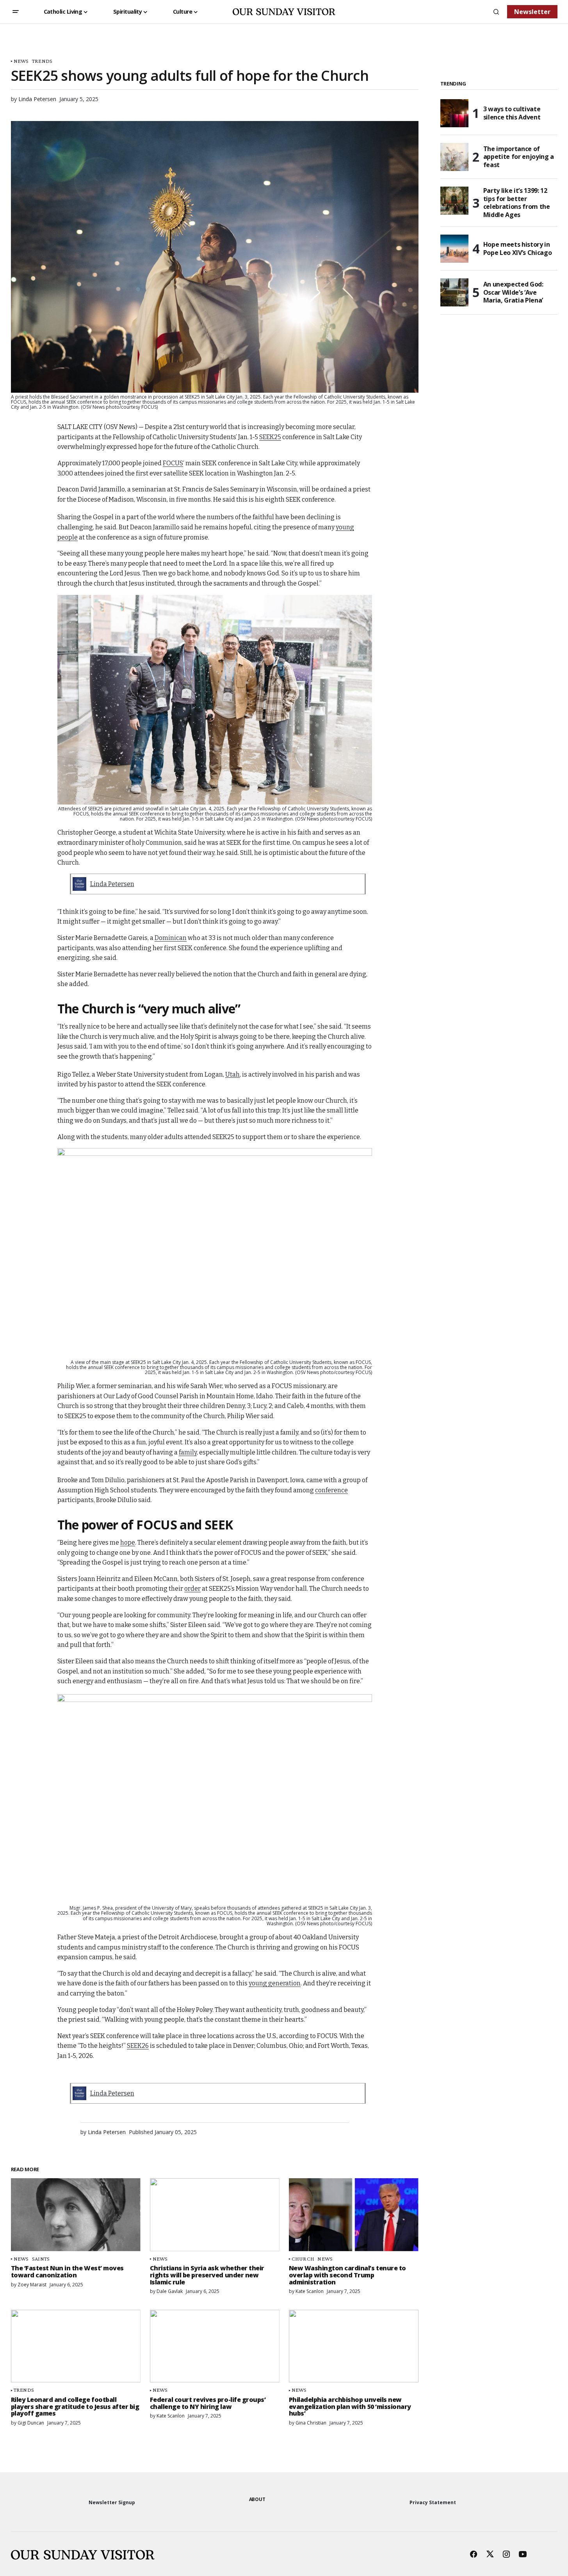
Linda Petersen (112, 884)
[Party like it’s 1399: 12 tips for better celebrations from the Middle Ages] (454, 201)
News (21, 61)
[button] (16, 12)
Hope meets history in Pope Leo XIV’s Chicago (518, 248)
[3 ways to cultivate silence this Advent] (454, 113)
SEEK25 (270, 437)
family (188, 1452)
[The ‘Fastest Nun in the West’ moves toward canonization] (76, 2215)
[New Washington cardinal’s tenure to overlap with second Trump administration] (354, 2215)
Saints (41, 2259)
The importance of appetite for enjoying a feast (519, 157)
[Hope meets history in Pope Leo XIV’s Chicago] (454, 249)
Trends (42, 61)
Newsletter (532, 12)
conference (331, 1490)
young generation (275, 1983)
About (257, 2499)
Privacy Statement (433, 2502)
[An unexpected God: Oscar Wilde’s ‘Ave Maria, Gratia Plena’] (454, 292)
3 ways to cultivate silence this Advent (512, 113)
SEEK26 (138, 2046)
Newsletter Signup (112, 2502)
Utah (232, 1074)
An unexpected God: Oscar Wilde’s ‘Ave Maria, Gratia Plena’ (513, 292)
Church (303, 2259)
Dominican (171, 938)
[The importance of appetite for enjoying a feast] (454, 157)
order (192, 1589)
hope (128, 1543)
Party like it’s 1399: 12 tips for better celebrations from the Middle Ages (517, 203)
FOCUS (173, 463)
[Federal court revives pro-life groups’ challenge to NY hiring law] (215, 2346)
